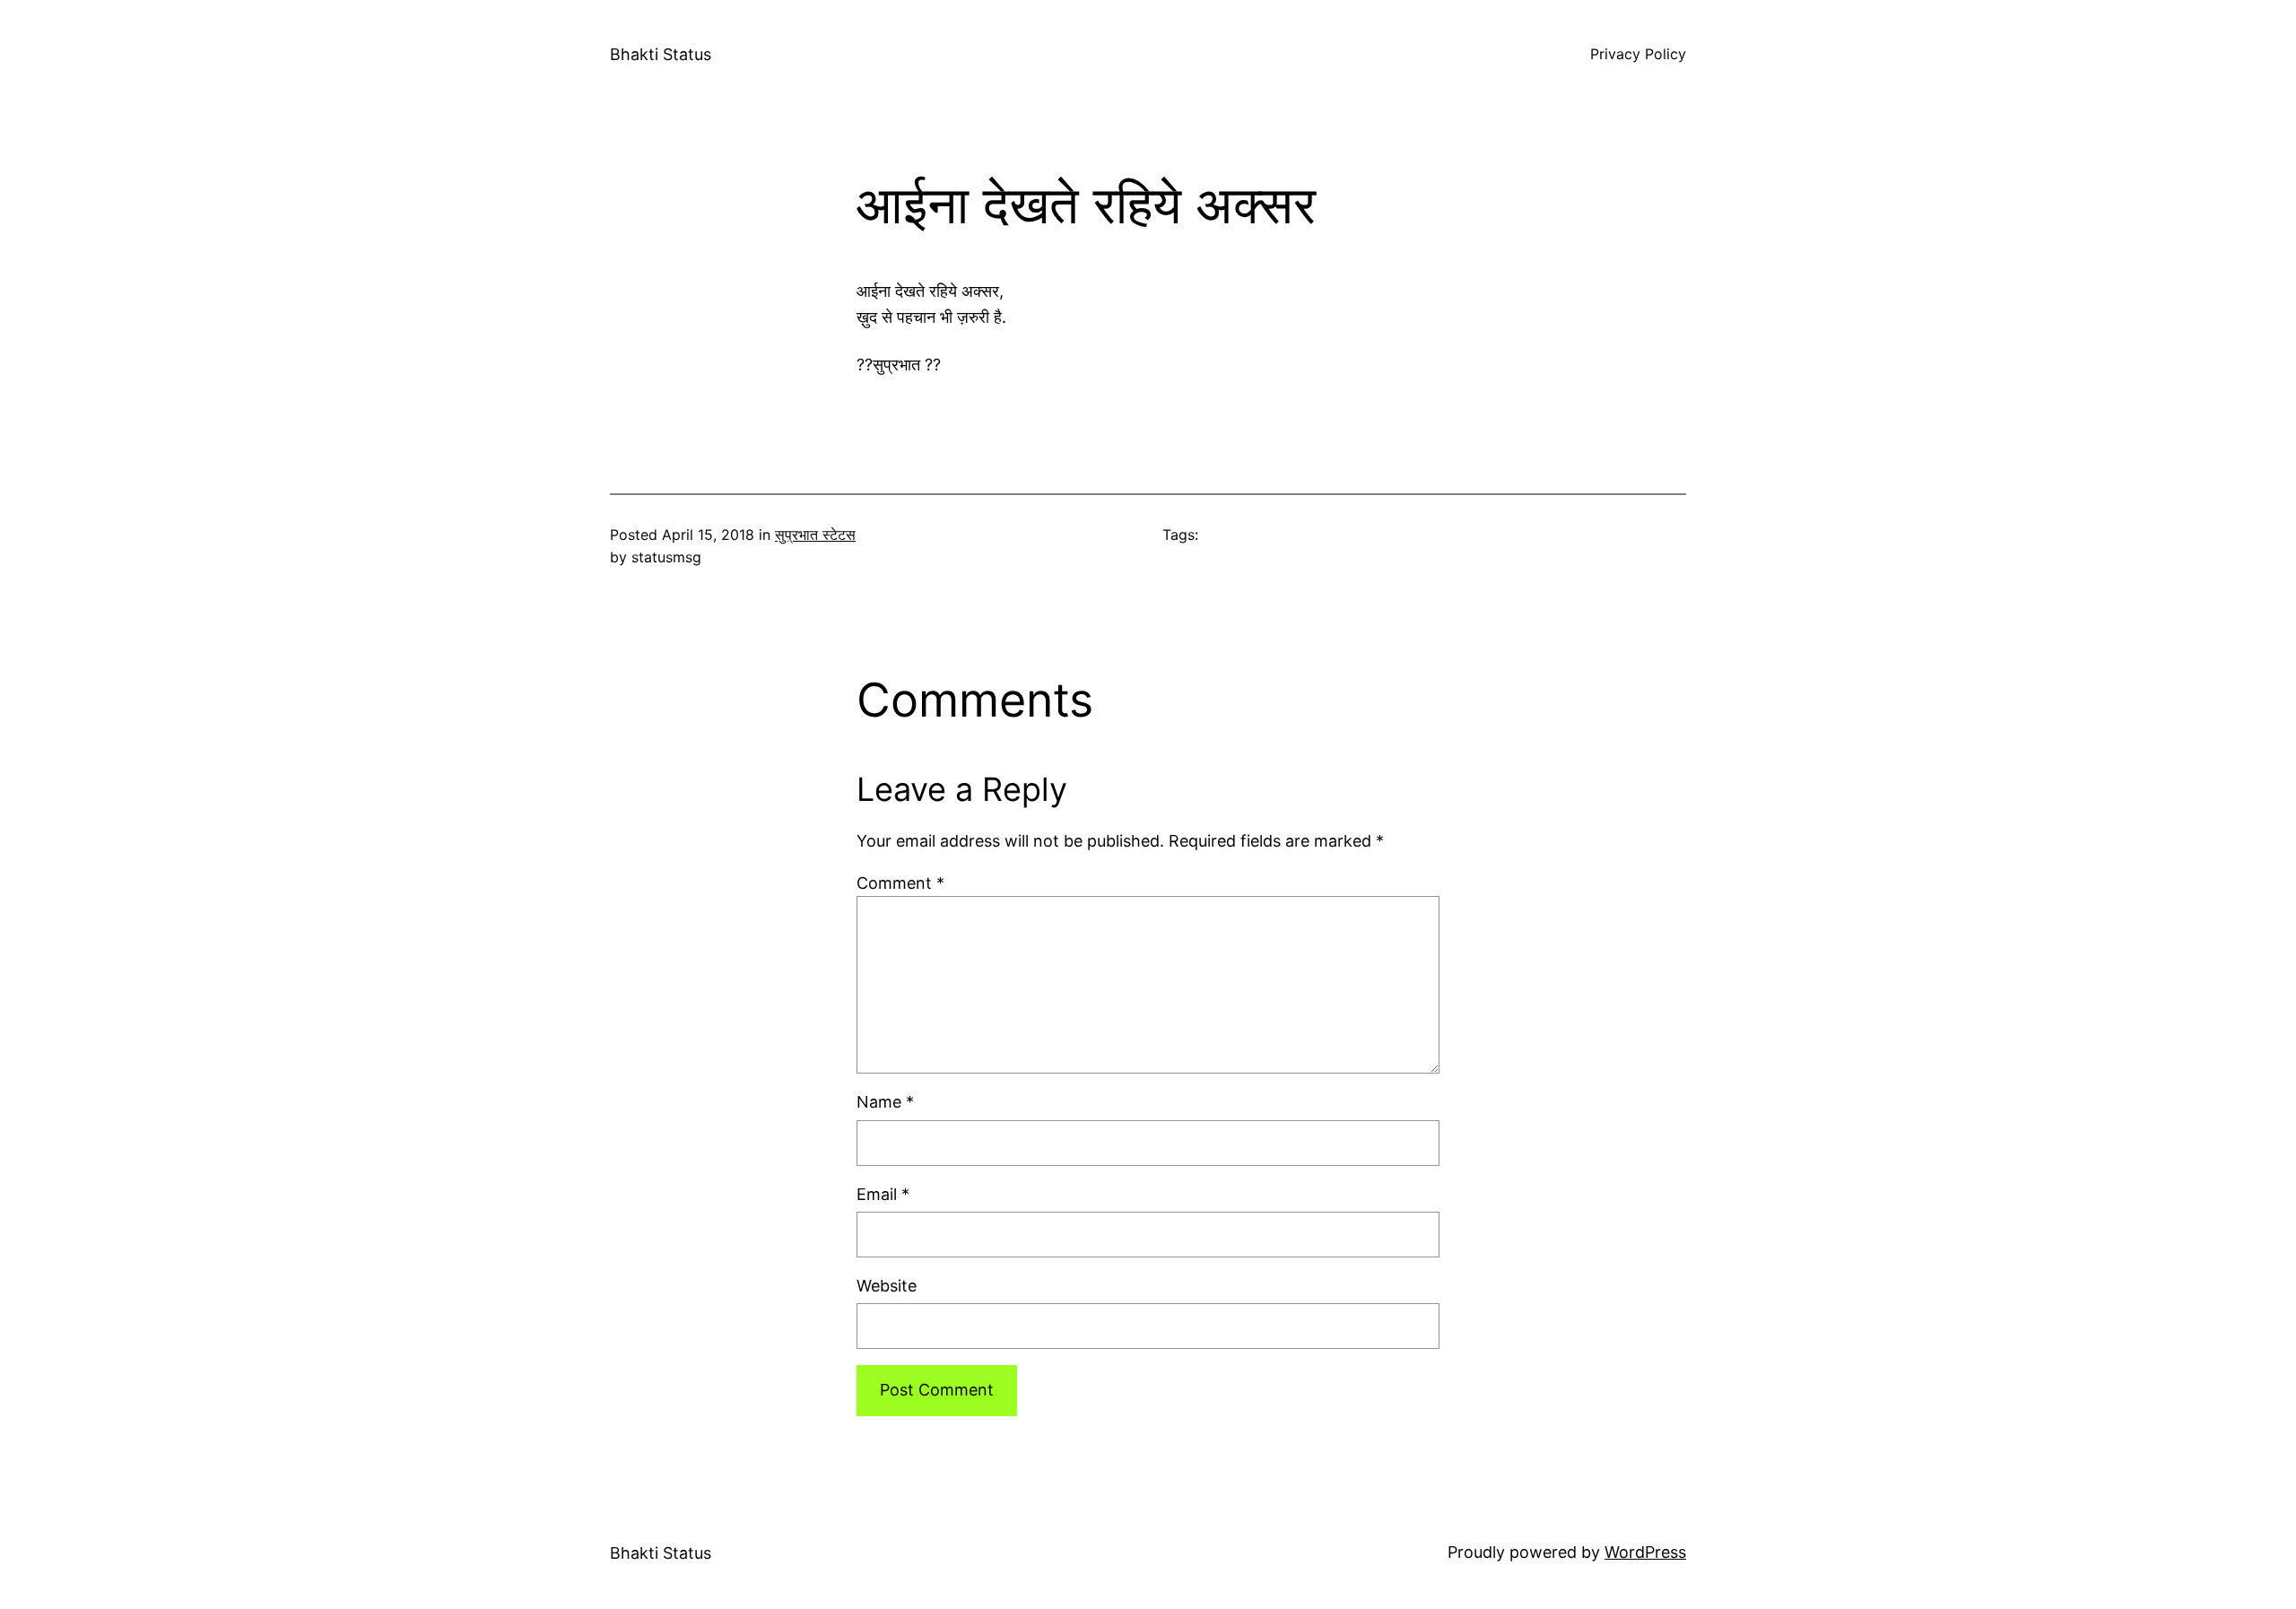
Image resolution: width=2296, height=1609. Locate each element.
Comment (900, 883)
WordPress (1645, 1552)
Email (883, 1194)
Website (887, 1286)
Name (885, 1102)
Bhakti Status (661, 54)
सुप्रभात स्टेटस (815, 535)
